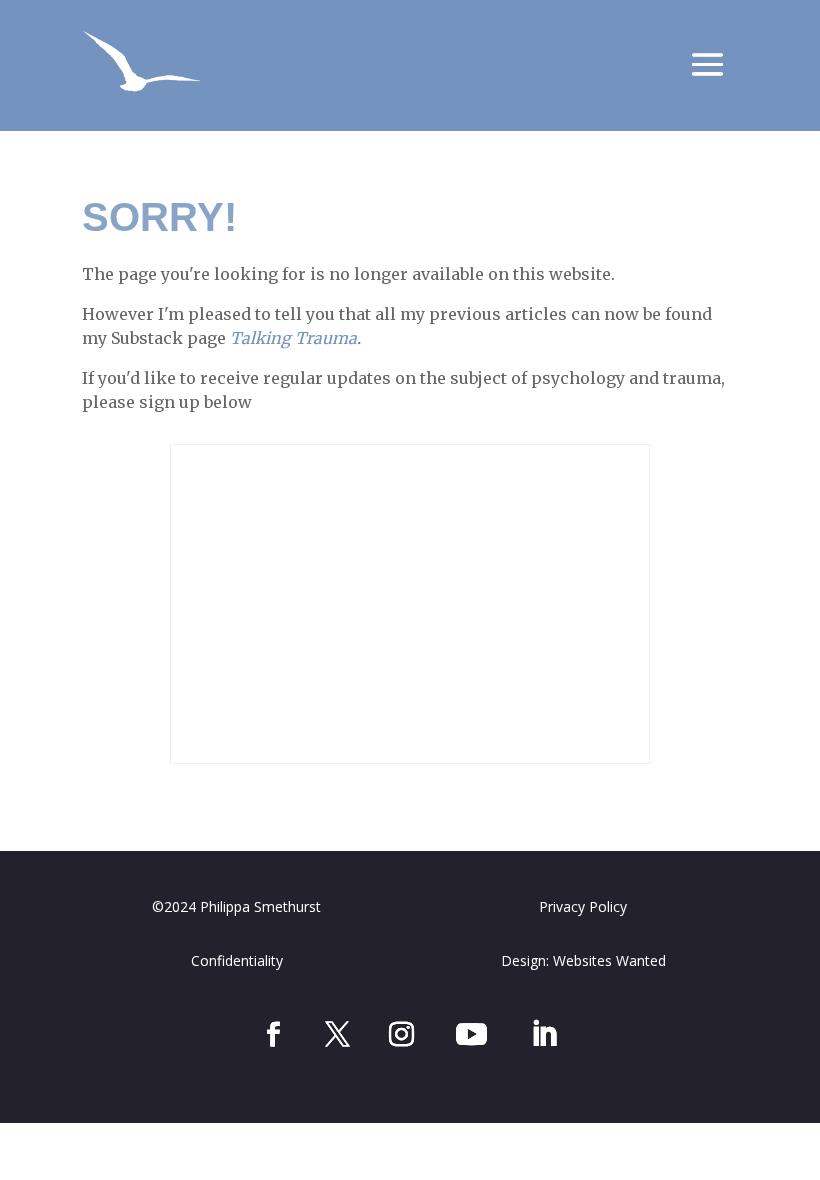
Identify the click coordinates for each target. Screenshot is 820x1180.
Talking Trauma (293, 338)
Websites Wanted (609, 960)
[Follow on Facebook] (273, 1034)
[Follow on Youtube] (471, 1034)
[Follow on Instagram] (401, 1034)
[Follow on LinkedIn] (544, 1034)
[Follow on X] (337, 1034)
